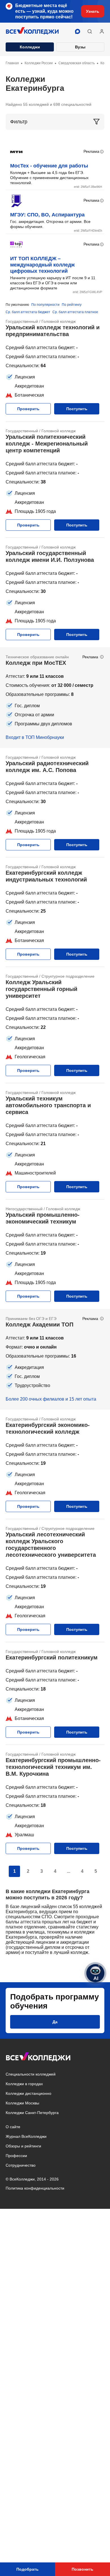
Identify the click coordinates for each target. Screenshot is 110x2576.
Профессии (16, 2156)
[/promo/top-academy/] (55, 1359)
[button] (90, 31)
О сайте (13, 2127)
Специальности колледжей (31, 2074)
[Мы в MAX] (78, 31)
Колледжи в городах (24, 2084)
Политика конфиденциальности (35, 2188)
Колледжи (30, 47)
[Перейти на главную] (32, 31)
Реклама (91, 151)
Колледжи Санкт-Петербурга (32, 2113)
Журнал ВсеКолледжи (26, 2136)
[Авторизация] (102, 31)
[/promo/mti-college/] (55, 698)
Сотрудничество (21, 2165)
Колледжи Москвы (22, 2103)
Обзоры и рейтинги (23, 2146)
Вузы (80, 47)
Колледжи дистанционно (28, 2093)
